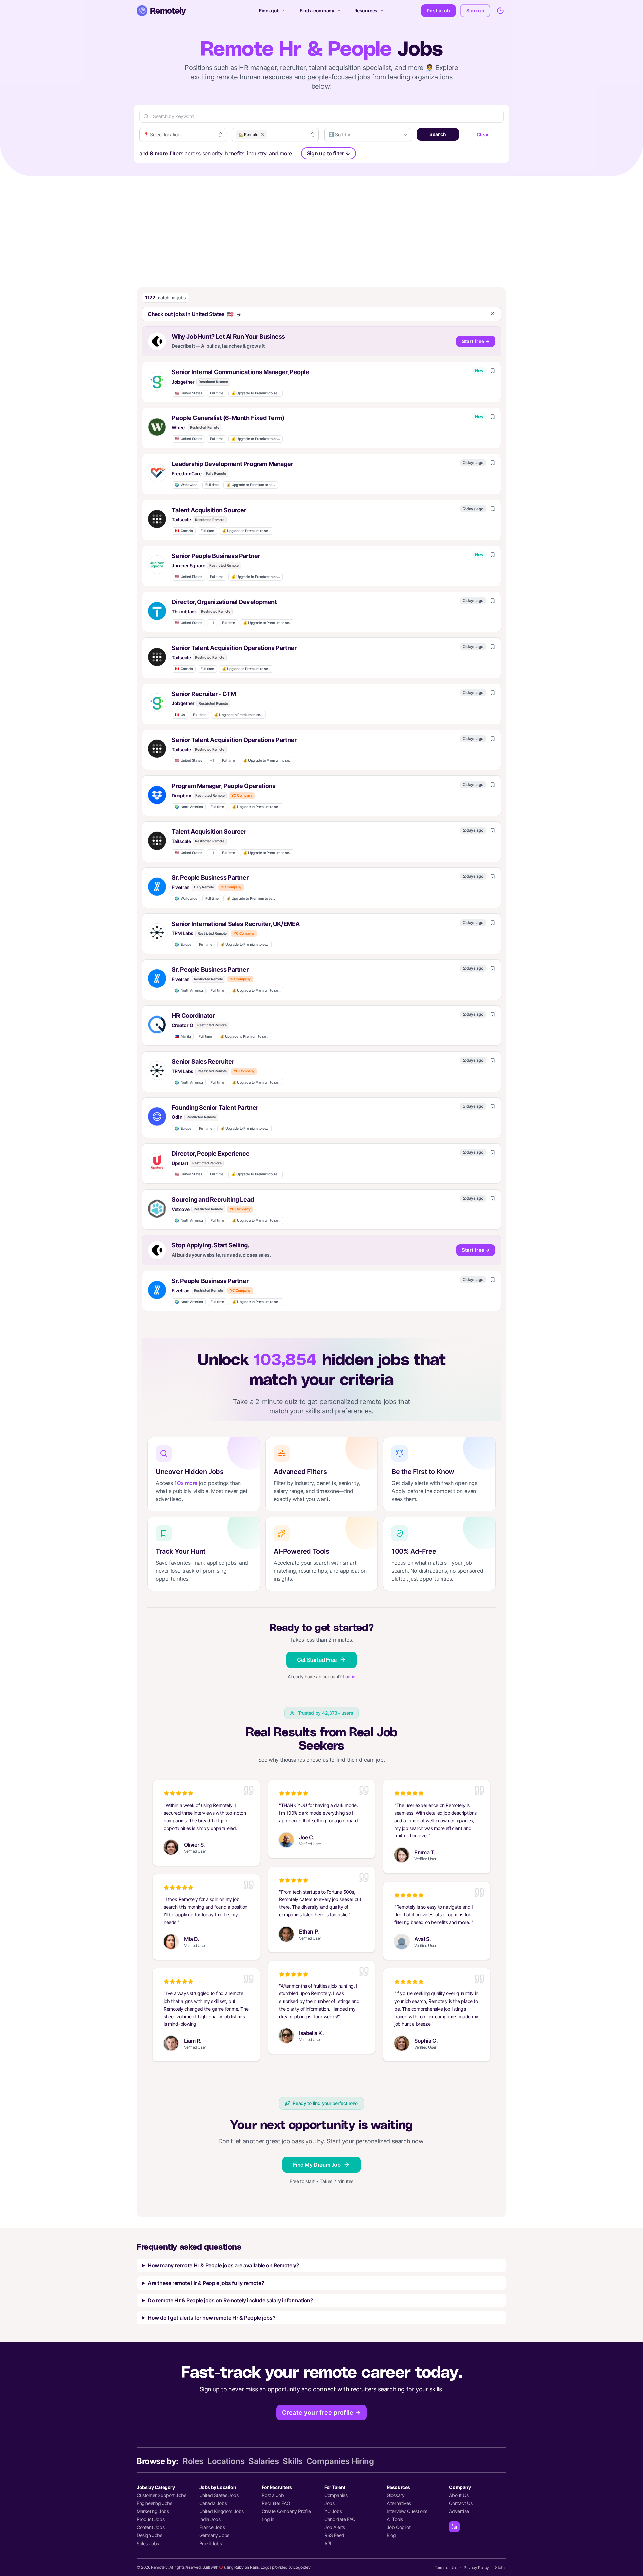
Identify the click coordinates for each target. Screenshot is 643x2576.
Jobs (329, 2503)
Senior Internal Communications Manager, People (241, 372)
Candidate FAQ (340, 2519)
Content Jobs (151, 2527)
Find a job (269, 11)
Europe (183, 944)
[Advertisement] (321, 226)
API (328, 2543)
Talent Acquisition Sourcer (209, 510)
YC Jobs (333, 2511)
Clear (483, 134)
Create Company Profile (286, 2511)
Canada (184, 531)
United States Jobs (219, 2495)
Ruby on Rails (247, 2567)
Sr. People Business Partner (210, 877)
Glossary (396, 2495)
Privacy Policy (476, 2567)
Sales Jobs (148, 2543)
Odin (177, 1117)
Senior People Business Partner (216, 556)
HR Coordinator (193, 1015)
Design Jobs (150, 2535)
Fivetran (181, 887)
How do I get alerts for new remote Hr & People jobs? (211, 2318)
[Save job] (493, 371)
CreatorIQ (182, 1025)
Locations (226, 2461)
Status (501, 2567)
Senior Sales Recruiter (203, 1061)
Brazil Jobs (211, 2543)
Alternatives (399, 2503)
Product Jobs (151, 2519)
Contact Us (461, 2503)
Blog (391, 2535)
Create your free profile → (321, 2412)
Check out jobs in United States (191, 314)
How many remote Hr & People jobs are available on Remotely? (223, 2265)
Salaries (264, 2461)
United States (188, 393)
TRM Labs (183, 933)
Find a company (317, 11)
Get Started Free (317, 1660)
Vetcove (181, 1209)
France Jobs (212, 2527)
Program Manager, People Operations (224, 786)
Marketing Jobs (153, 2511)
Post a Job (273, 2495)
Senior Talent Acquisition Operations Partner (234, 648)
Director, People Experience (211, 1154)
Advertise (459, 2511)
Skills (293, 2461)
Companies (336, 2495)
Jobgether (183, 382)
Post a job (439, 11)
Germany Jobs (214, 2535)
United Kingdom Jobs (222, 2511)
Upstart (180, 1163)
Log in (349, 1676)
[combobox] (183, 135)
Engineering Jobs (155, 2503)
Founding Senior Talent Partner (215, 1108)
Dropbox (181, 795)
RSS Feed (334, 2535)
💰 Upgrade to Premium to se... (256, 393)
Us (180, 715)
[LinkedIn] (454, 2527)
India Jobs (210, 2519)
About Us (459, 2495)
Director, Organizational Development (224, 602)
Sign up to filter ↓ (329, 153)
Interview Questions (407, 2511)
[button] (321, 382)
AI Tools (395, 2519)
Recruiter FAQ (276, 2503)
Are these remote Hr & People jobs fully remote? (206, 2283)
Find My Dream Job (317, 2165)
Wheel (179, 428)
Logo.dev (302, 2567)
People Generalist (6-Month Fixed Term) (228, 418)
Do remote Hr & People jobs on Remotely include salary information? (231, 2300)
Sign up (475, 11)
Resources (366, 11)
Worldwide (186, 485)
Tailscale (181, 519)
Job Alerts (335, 2527)
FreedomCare (187, 473)
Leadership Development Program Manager (232, 464)
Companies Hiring (340, 2461)
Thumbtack (184, 612)
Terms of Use (446, 2567)
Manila (183, 1037)
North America (189, 807)
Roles (193, 2461)
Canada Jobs (213, 2503)
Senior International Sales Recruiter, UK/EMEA (236, 924)
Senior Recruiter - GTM (204, 694)
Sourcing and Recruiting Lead (213, 1199)
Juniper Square (188, 566)
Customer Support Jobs (161, 2495)
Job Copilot (399, 2527)
